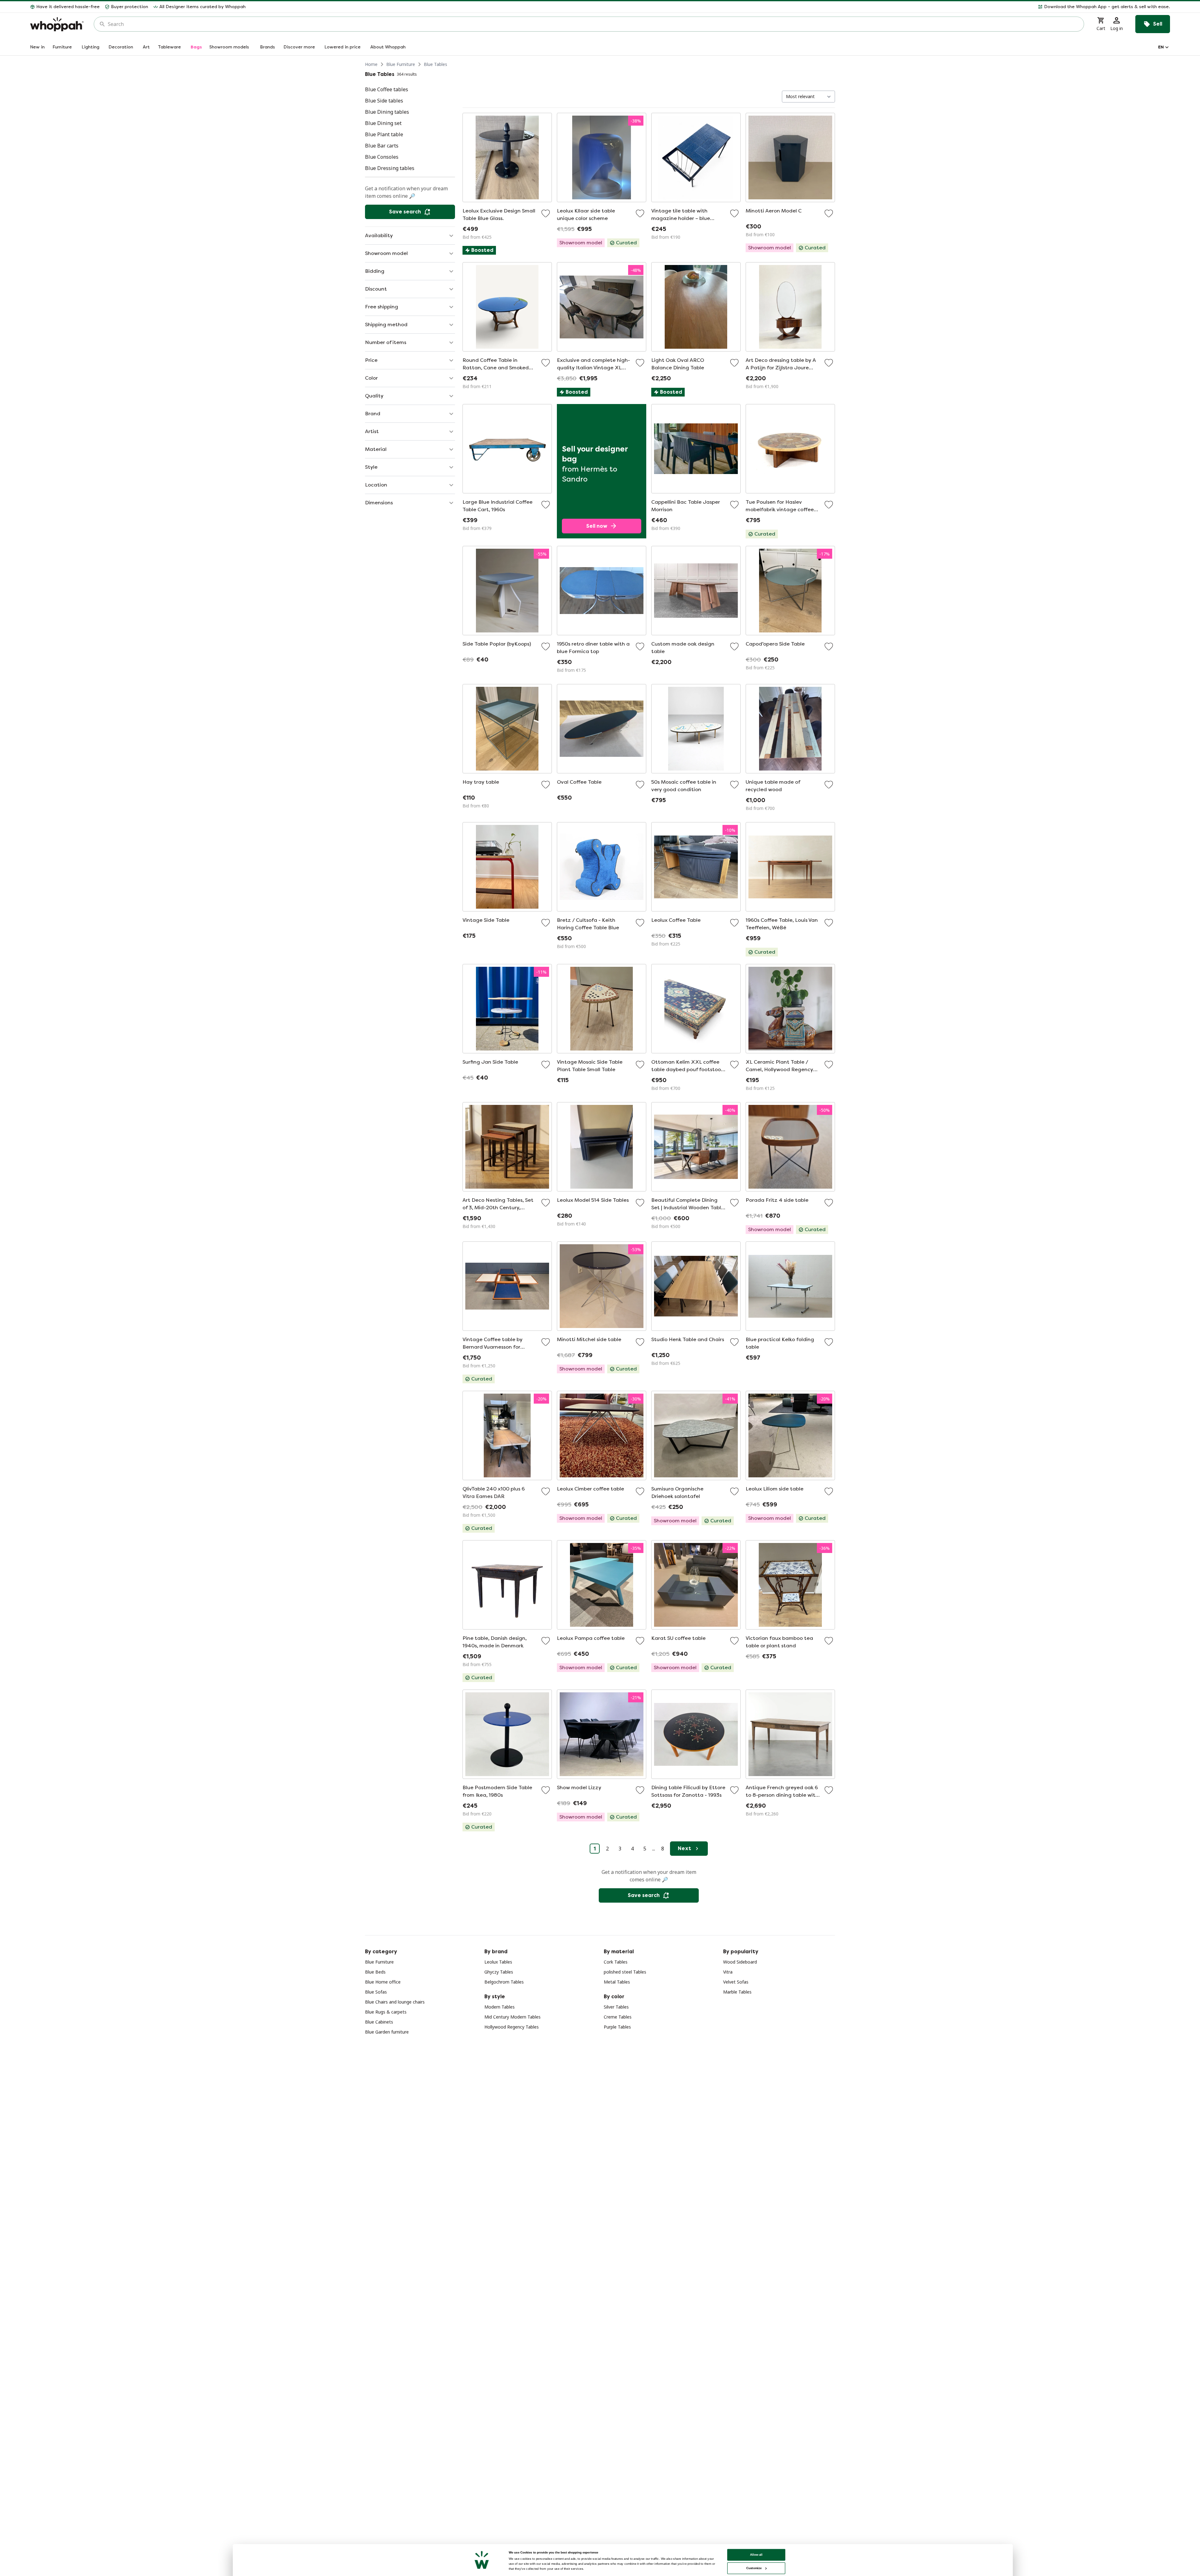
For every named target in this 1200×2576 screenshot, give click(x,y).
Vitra (728, 1972)
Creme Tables (618, 2017)
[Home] (57, 24)
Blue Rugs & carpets (386, 2012)
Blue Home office (383, 1982)
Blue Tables (435, 64)
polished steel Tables (625, 1972)
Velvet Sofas (736, 1982)
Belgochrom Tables (504, 1982)
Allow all (756, 2555)
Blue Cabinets (379, 2022)
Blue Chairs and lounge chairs (395, 2002)
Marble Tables (737, 1992)
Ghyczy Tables (499, 1972)
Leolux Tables (498, 1962)
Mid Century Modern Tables (512, 2017)
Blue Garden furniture (387, 2032)
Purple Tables (617, 2027)
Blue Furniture (401, 64)
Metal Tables (617, 1982)
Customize (754, 2568)
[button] (710, 7)
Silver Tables (616, 2007)
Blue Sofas (376, 1992)
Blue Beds (375, 1972)
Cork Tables (616, 1962)
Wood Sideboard (740, 1962)
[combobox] (593, 24)
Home (371, 64)
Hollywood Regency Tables (512, 2027)
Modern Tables (500, 2007)
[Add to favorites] (546, 213)
